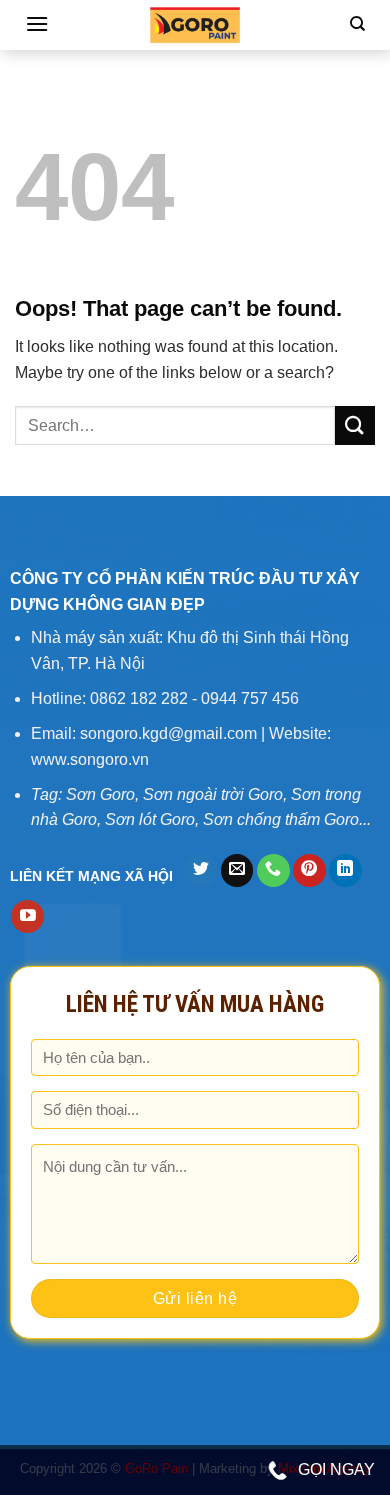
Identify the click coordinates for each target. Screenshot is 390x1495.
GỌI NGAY (336, 1469)
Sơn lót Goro (150, 819)
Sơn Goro (100, 794)
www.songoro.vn (90, 759)
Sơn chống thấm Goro (281, 819)
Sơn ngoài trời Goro (213, 794)
